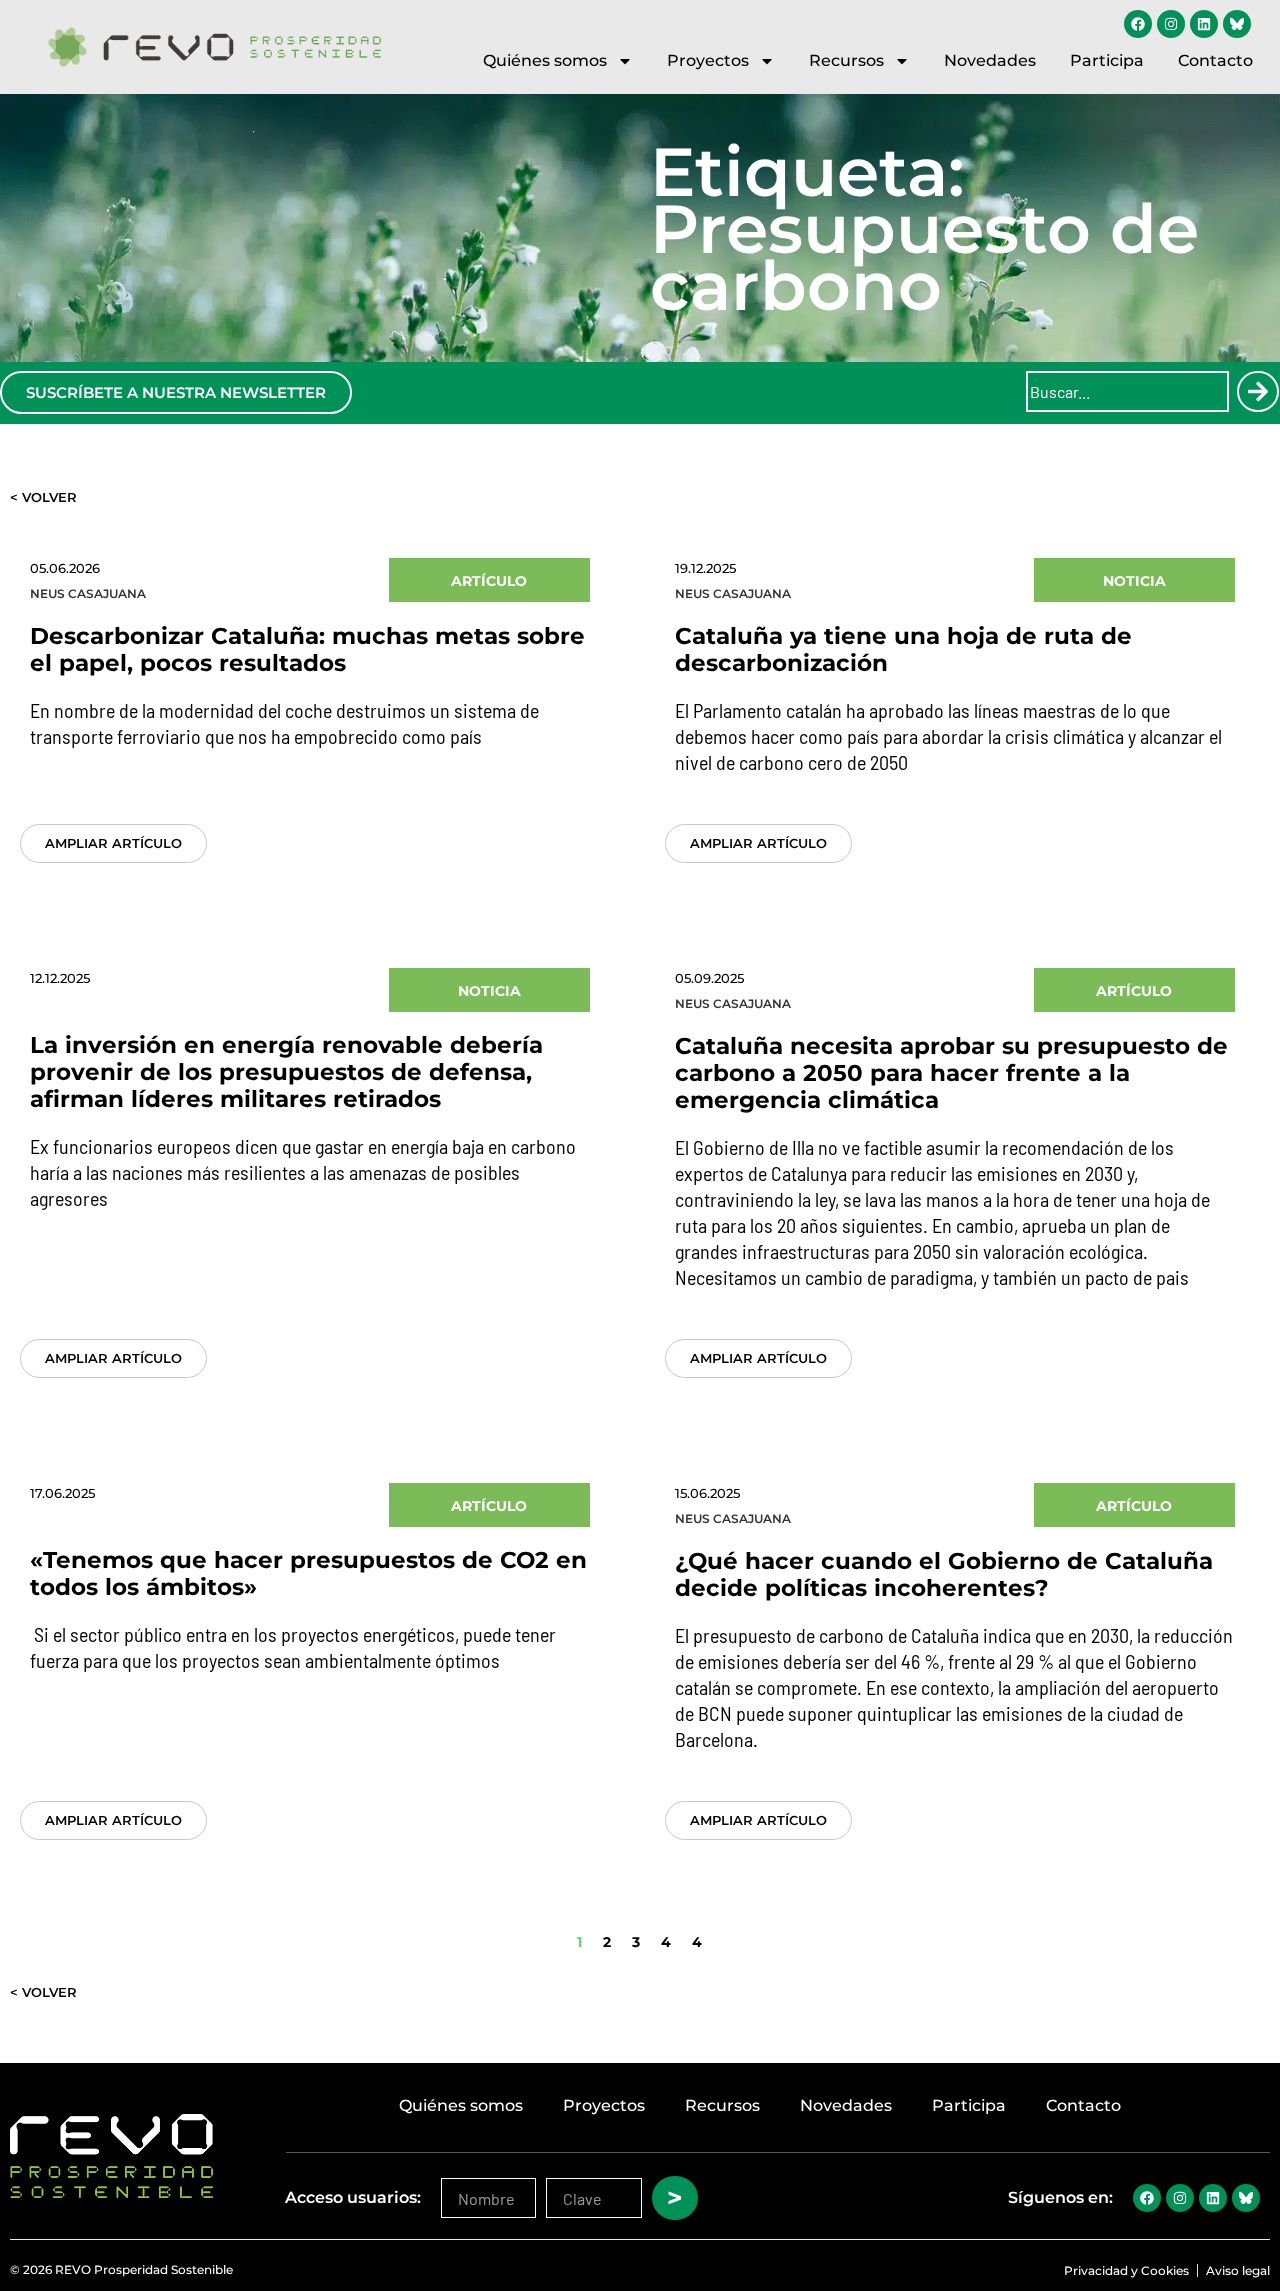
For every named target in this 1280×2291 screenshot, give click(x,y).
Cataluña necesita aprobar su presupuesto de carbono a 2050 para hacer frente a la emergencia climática (951, 1073)
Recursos (846, 60)
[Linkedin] (1204, 24)
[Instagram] (1171, 24)
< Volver (43, 497)
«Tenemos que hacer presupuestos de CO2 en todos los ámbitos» (308, 1573)
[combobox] (1127, 391)
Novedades (990, 60)
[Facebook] (1138, 24)
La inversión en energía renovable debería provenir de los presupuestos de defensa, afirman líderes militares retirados (286, 1072)
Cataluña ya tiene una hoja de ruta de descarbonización (903, 649)
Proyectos (708, 60)
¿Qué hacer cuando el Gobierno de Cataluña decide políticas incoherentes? (944, 1574)
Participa (1107, 60)
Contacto (1215, 60)
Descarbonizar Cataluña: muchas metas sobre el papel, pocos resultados (307, 649)
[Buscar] (1258, 391)
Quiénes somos (545, 60)
